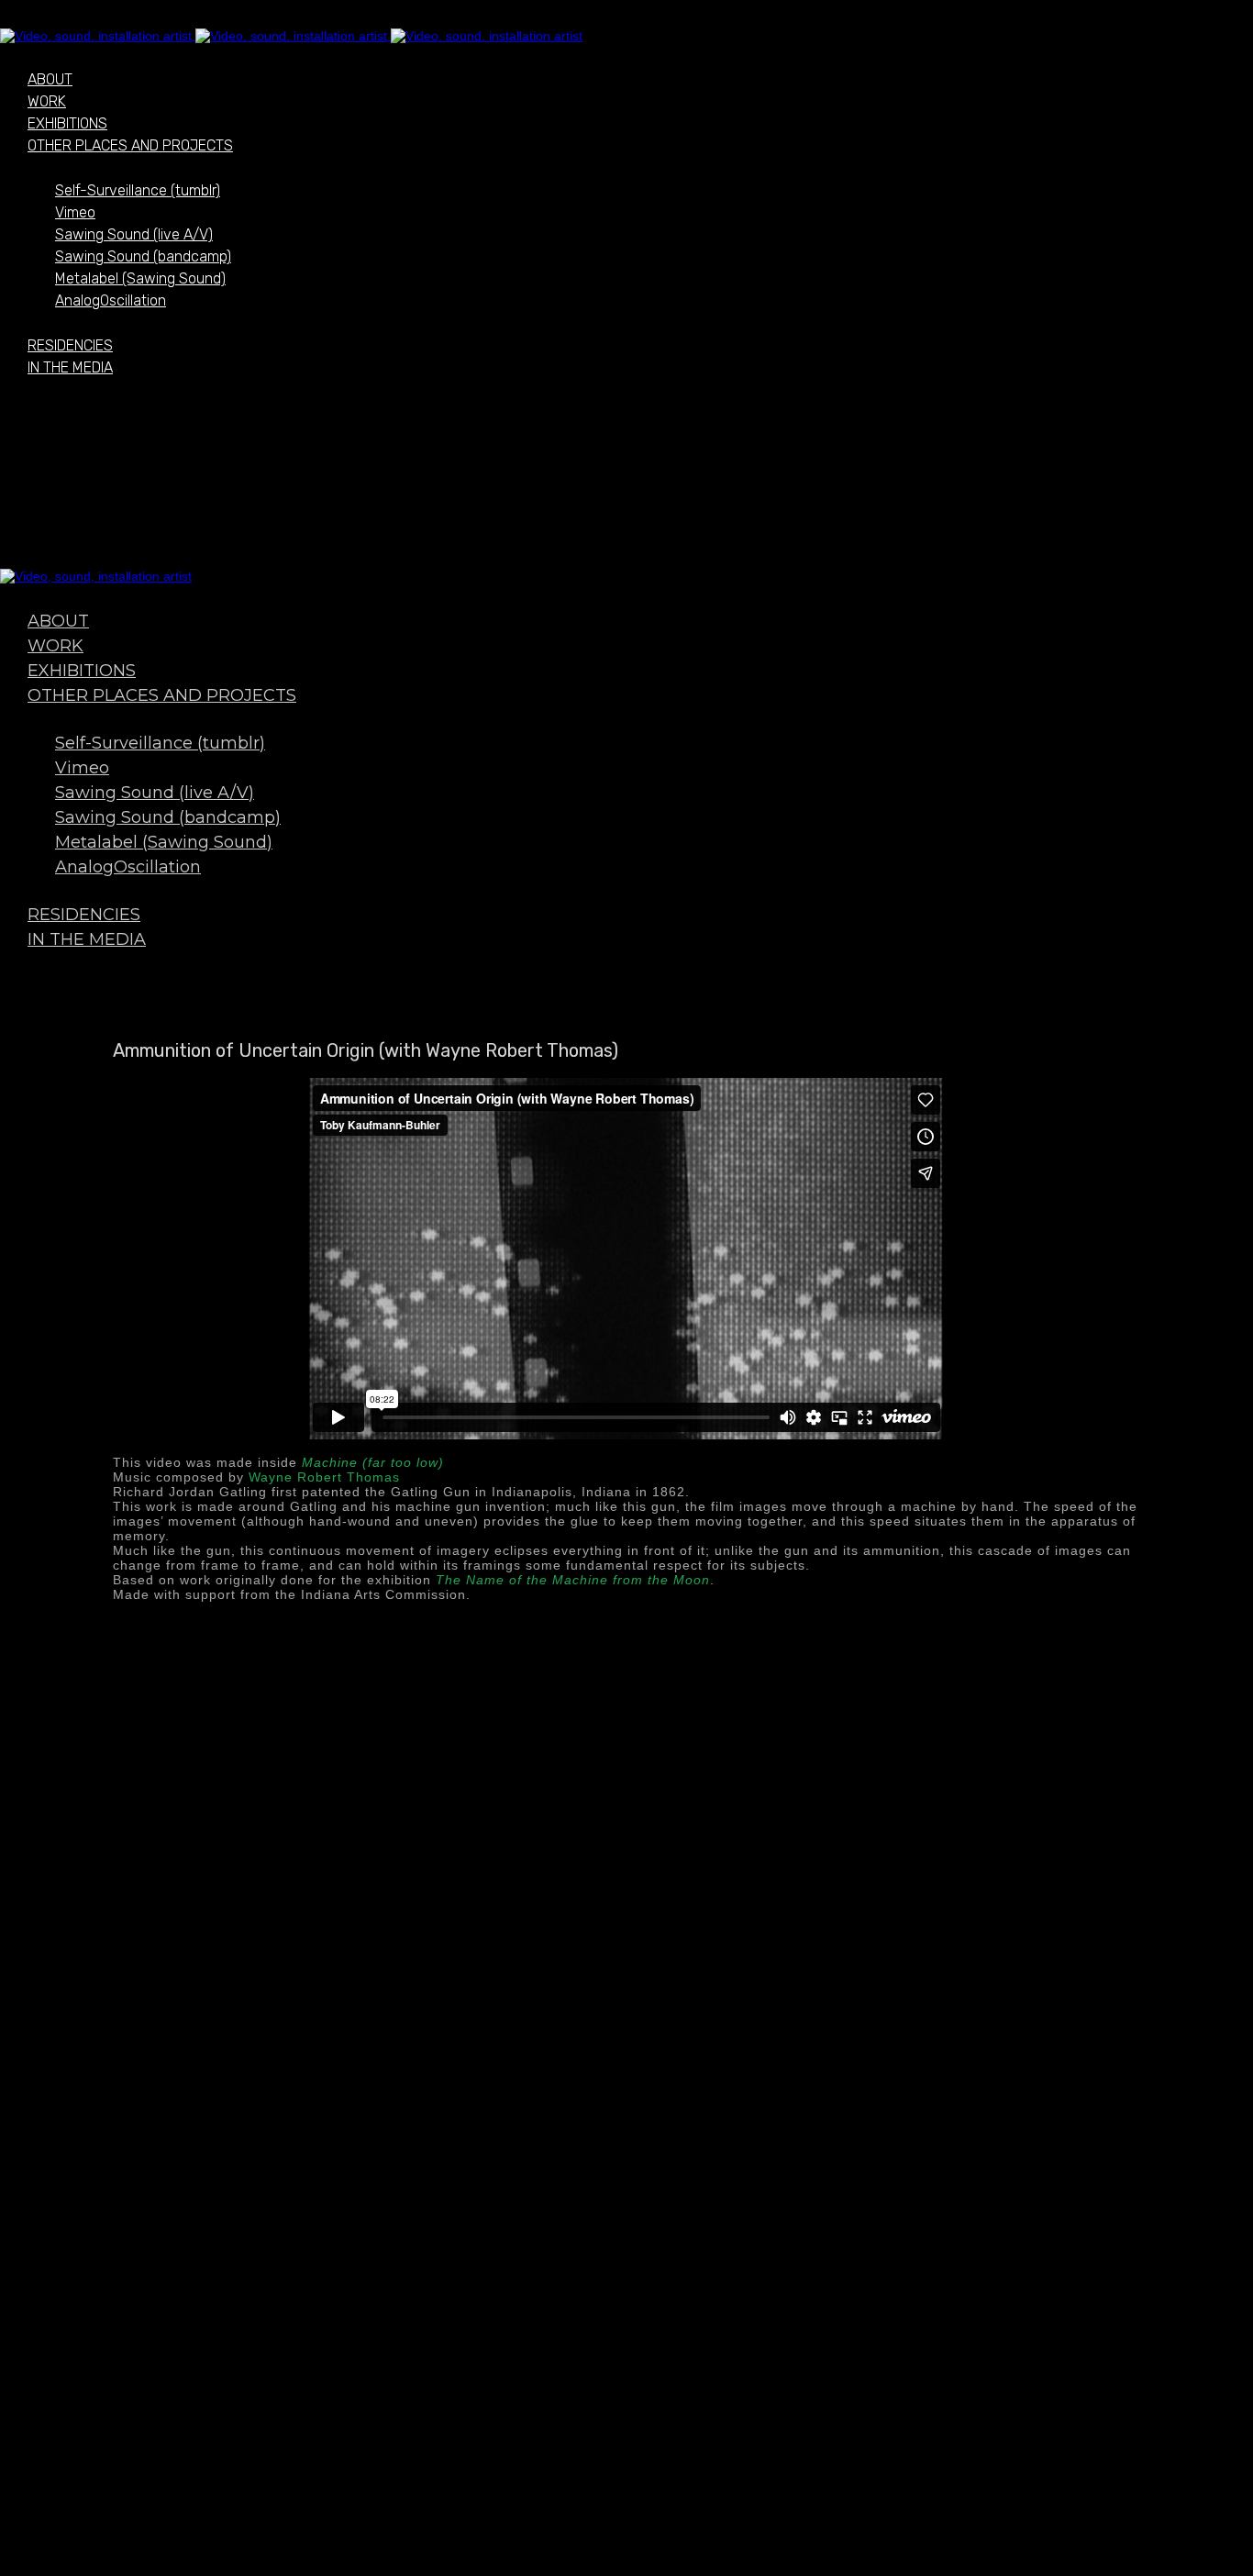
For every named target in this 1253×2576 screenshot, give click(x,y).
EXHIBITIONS (67, 123)
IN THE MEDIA (70, 367)
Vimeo (75, 212)
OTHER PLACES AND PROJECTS (130, 145)
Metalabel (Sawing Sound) (140, 278)
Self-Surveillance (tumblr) (138, 190)
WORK (47, 101)
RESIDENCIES (70, 345)
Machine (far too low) (373, 1462)
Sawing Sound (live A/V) (134, 234)
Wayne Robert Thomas (324, 1477)
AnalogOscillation (111, 300)
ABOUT (50, 79)
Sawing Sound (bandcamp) (143, 256)
